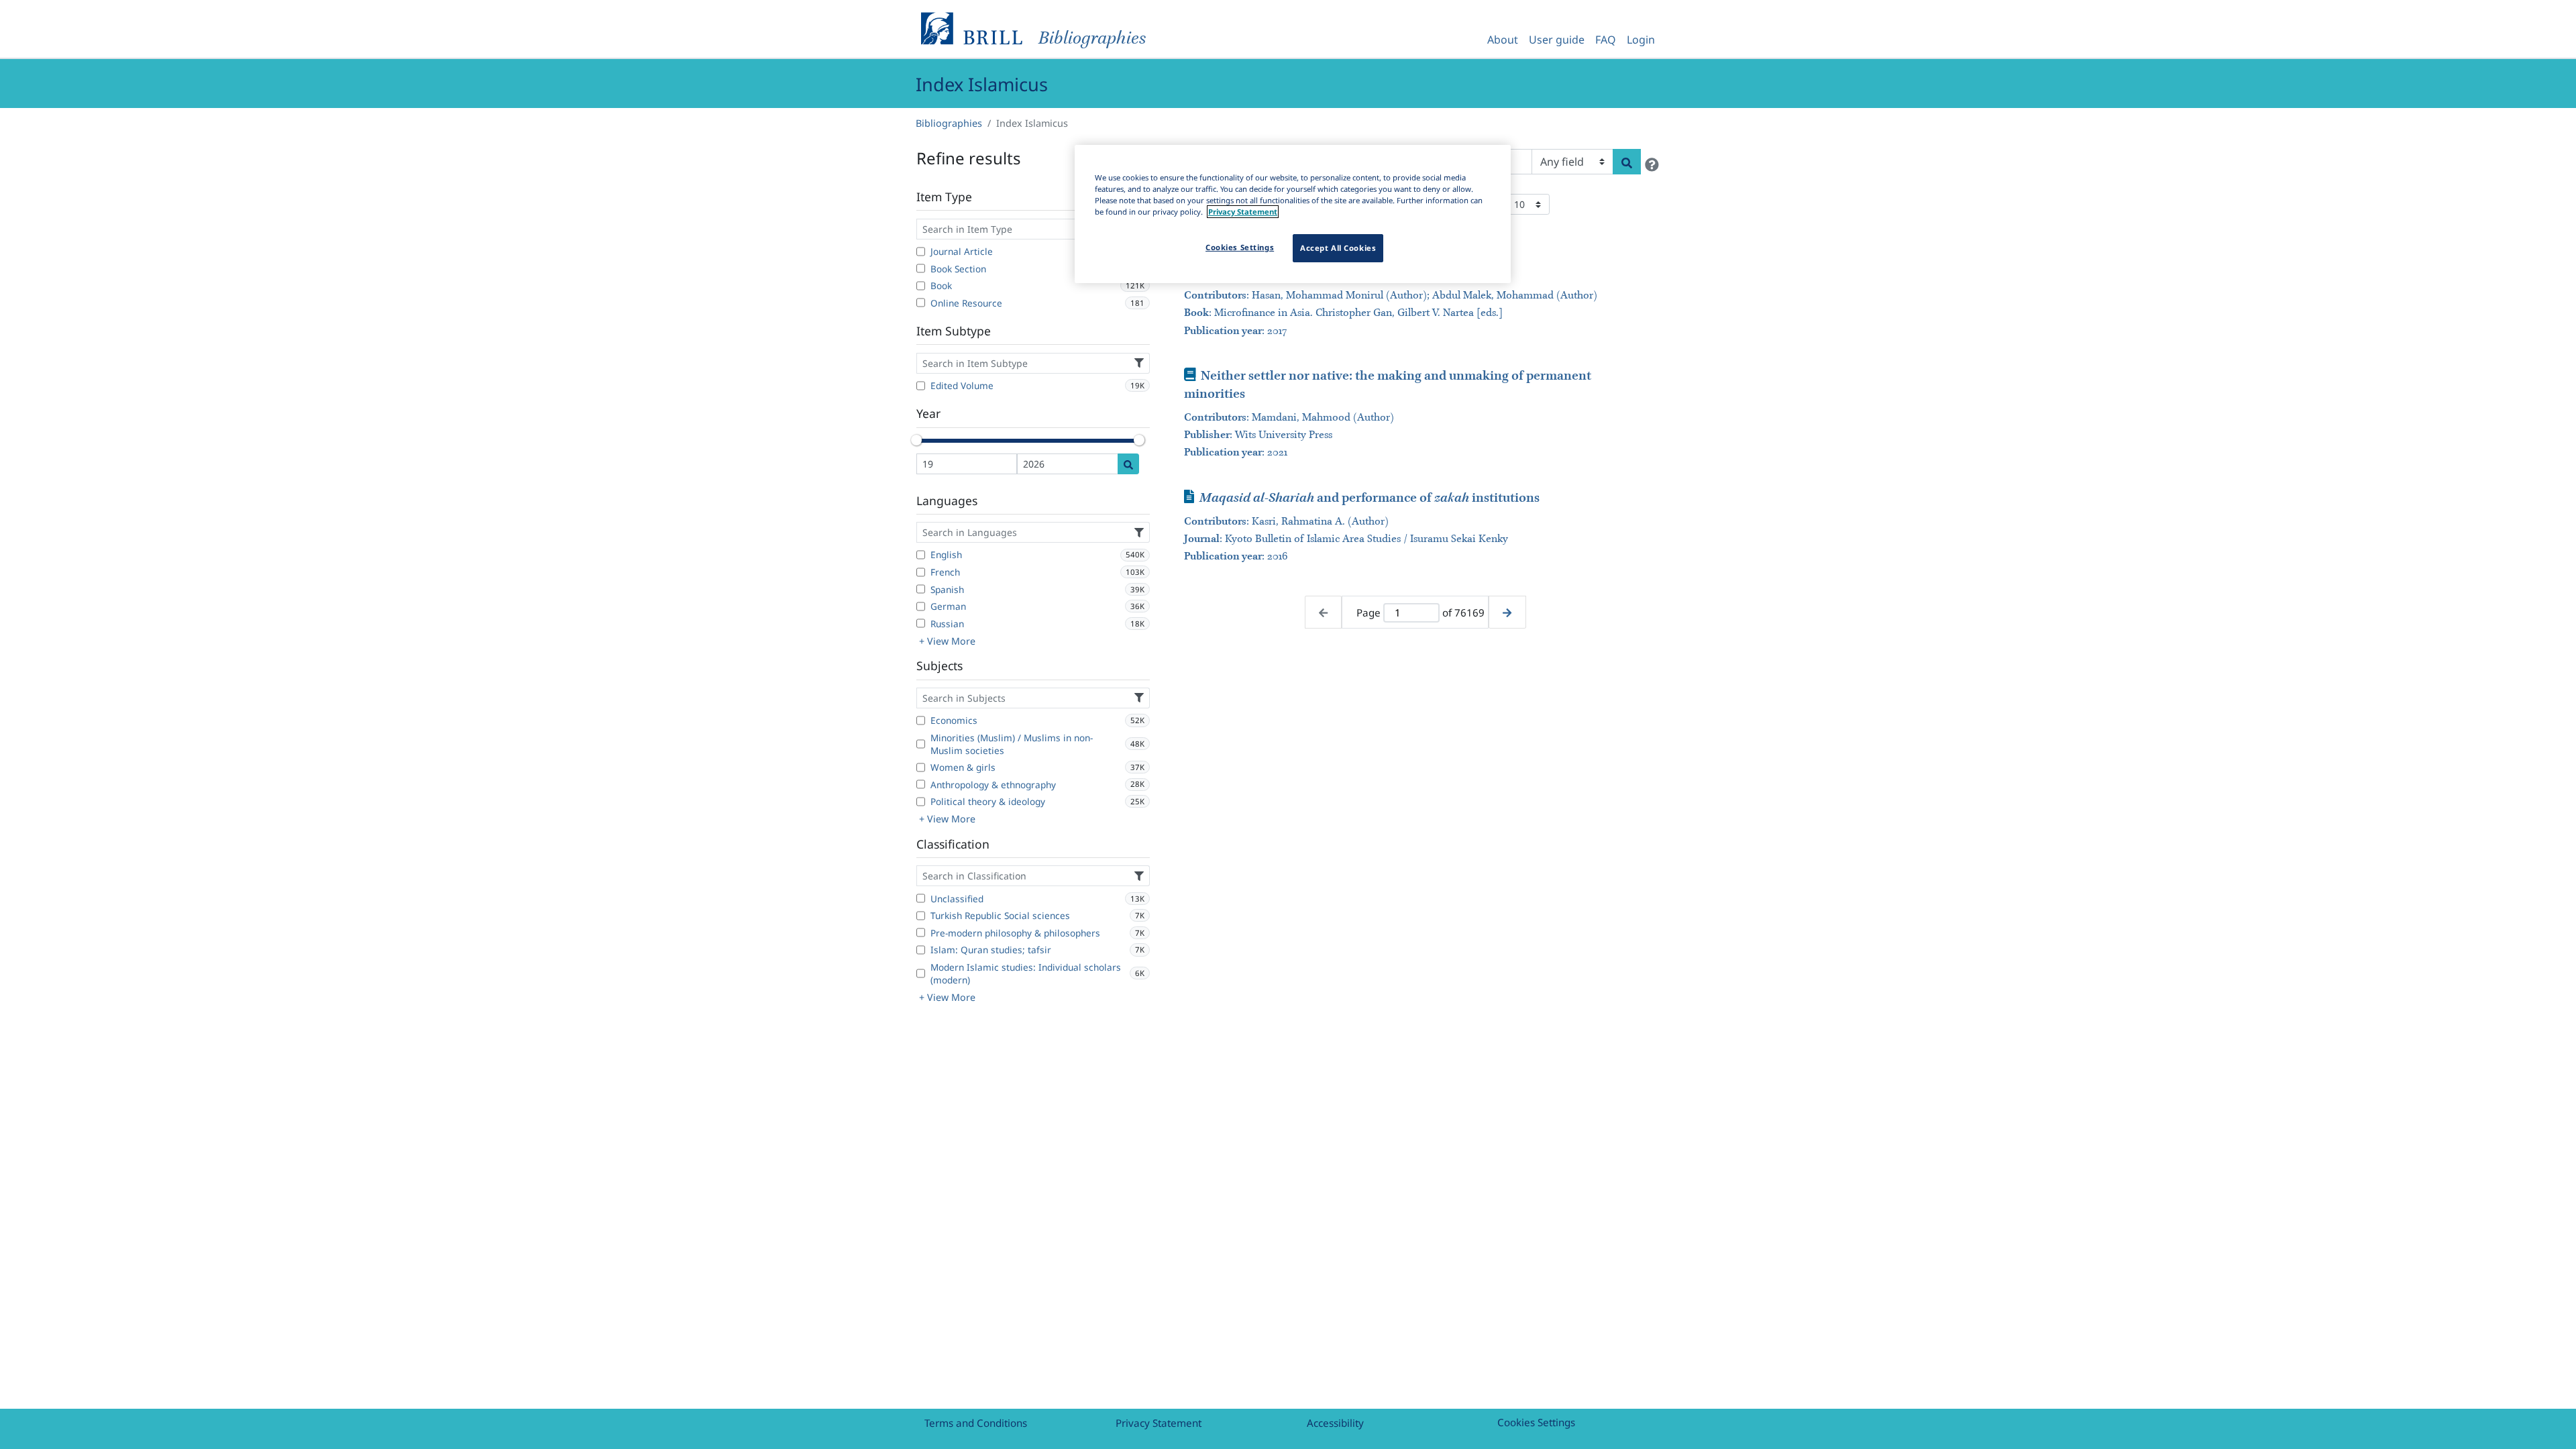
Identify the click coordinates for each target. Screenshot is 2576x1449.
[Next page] (1507, 612)
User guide (1557, 40)
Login (1641, 40)
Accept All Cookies (1338, 248)
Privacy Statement (1159, 1423)
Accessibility (1335, 1423)
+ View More (947, 641)
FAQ (1606, 40)
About (1503, 40)
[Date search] (1128, 464)
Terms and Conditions (976, 1423)
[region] (1293, 214)
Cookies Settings (1536, 1422)
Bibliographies (949, 123)
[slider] (916, 440)
